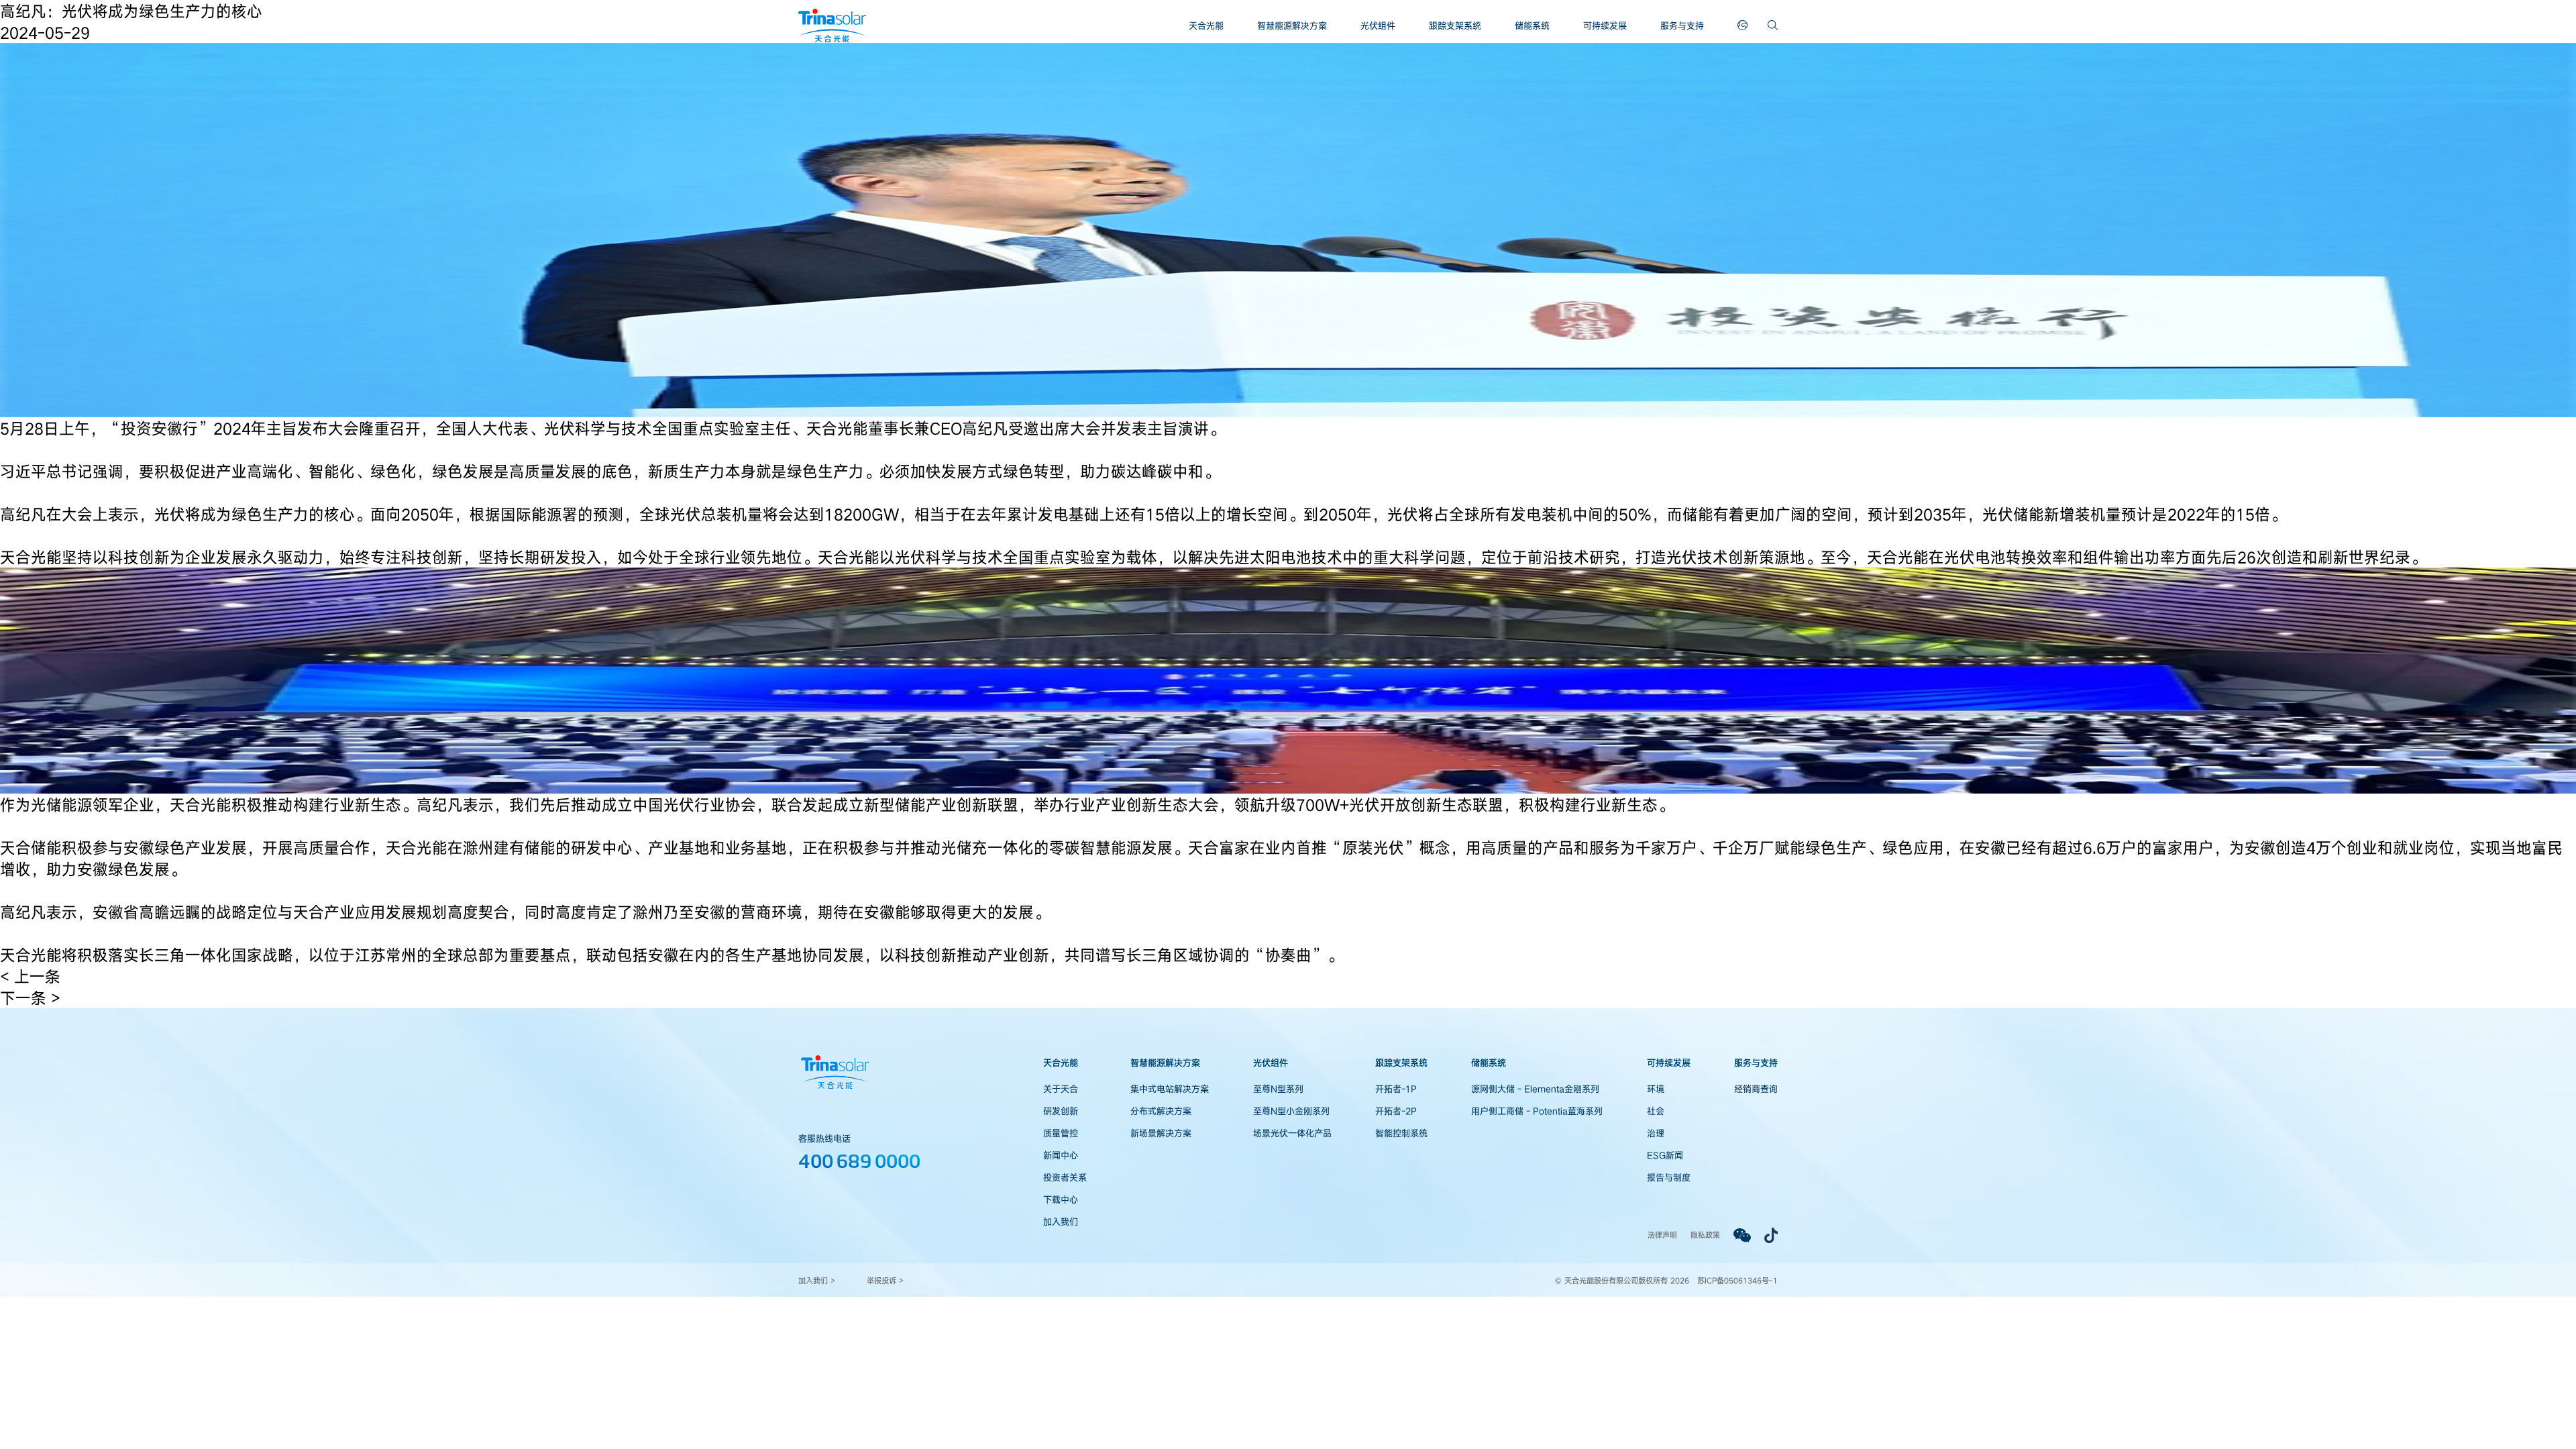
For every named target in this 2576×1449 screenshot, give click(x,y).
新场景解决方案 (1161, 1133)
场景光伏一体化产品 (1292, 1133)
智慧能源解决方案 (1292, 25)
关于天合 (1061, 1089)
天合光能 (1206, 25)
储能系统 (1532, 25)
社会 (1656, 1111)
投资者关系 (1065, 1177)
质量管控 (1061, 1133)
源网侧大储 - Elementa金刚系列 (1535, 1089)
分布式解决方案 (1161, 1111)
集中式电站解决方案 (1170, 1089)
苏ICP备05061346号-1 (1737, 1280)
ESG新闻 (1665, 1155)
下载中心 (1061, 1199)
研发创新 (1061, 1111)
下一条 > (30, 998)
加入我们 (1061, 1222)
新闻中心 (1061, 1155)
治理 (1656, 1133)
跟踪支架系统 (1455, 25)
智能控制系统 (1401, 1133)
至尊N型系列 (1278, 1089)
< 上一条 (30, 976)
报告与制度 (1669, 1177)
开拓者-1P (1396, 1089)
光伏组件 (1378, 25)
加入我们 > (817, 1280)
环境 (1656, 1089)
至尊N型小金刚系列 (1291, 1111)
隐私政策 (1705, 1235)
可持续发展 (1605, 25)
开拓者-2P (1396, 1111)
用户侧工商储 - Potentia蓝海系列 (1537, 1111)
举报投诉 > (885, 1280)
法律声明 (1662, 1235)
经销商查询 (1756, 1089)
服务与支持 (1682, 25)
